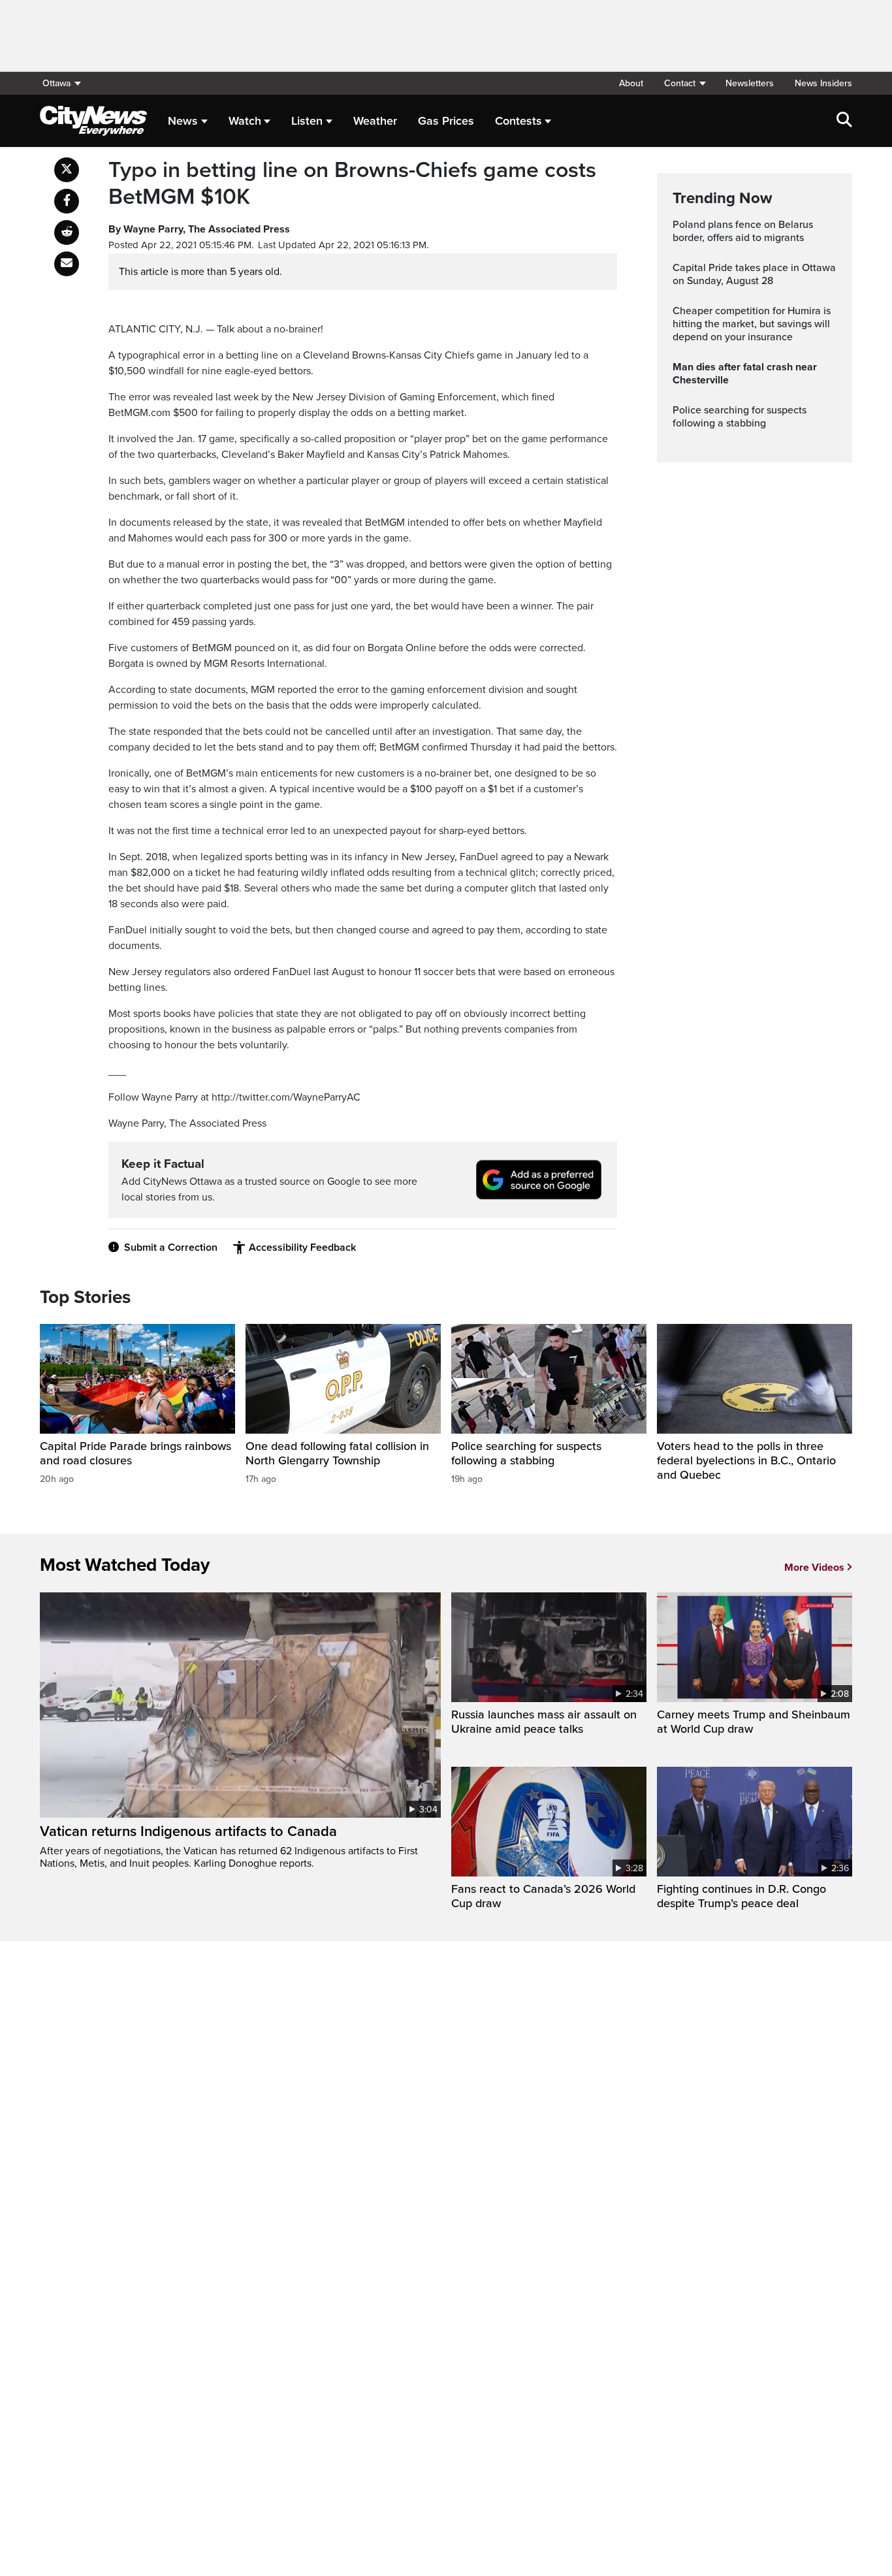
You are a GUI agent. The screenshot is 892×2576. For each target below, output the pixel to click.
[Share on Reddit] (67, 233)
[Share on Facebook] (67, 201)
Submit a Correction (171, 1248)
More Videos (814, 1568)
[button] (684, 83)
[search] (844, 121)
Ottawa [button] (56, 83)
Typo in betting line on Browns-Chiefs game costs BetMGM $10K (352, 184)
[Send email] (67, 264)
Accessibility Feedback (302, 1248)
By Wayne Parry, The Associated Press (199, 229)
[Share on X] (67, 170)
